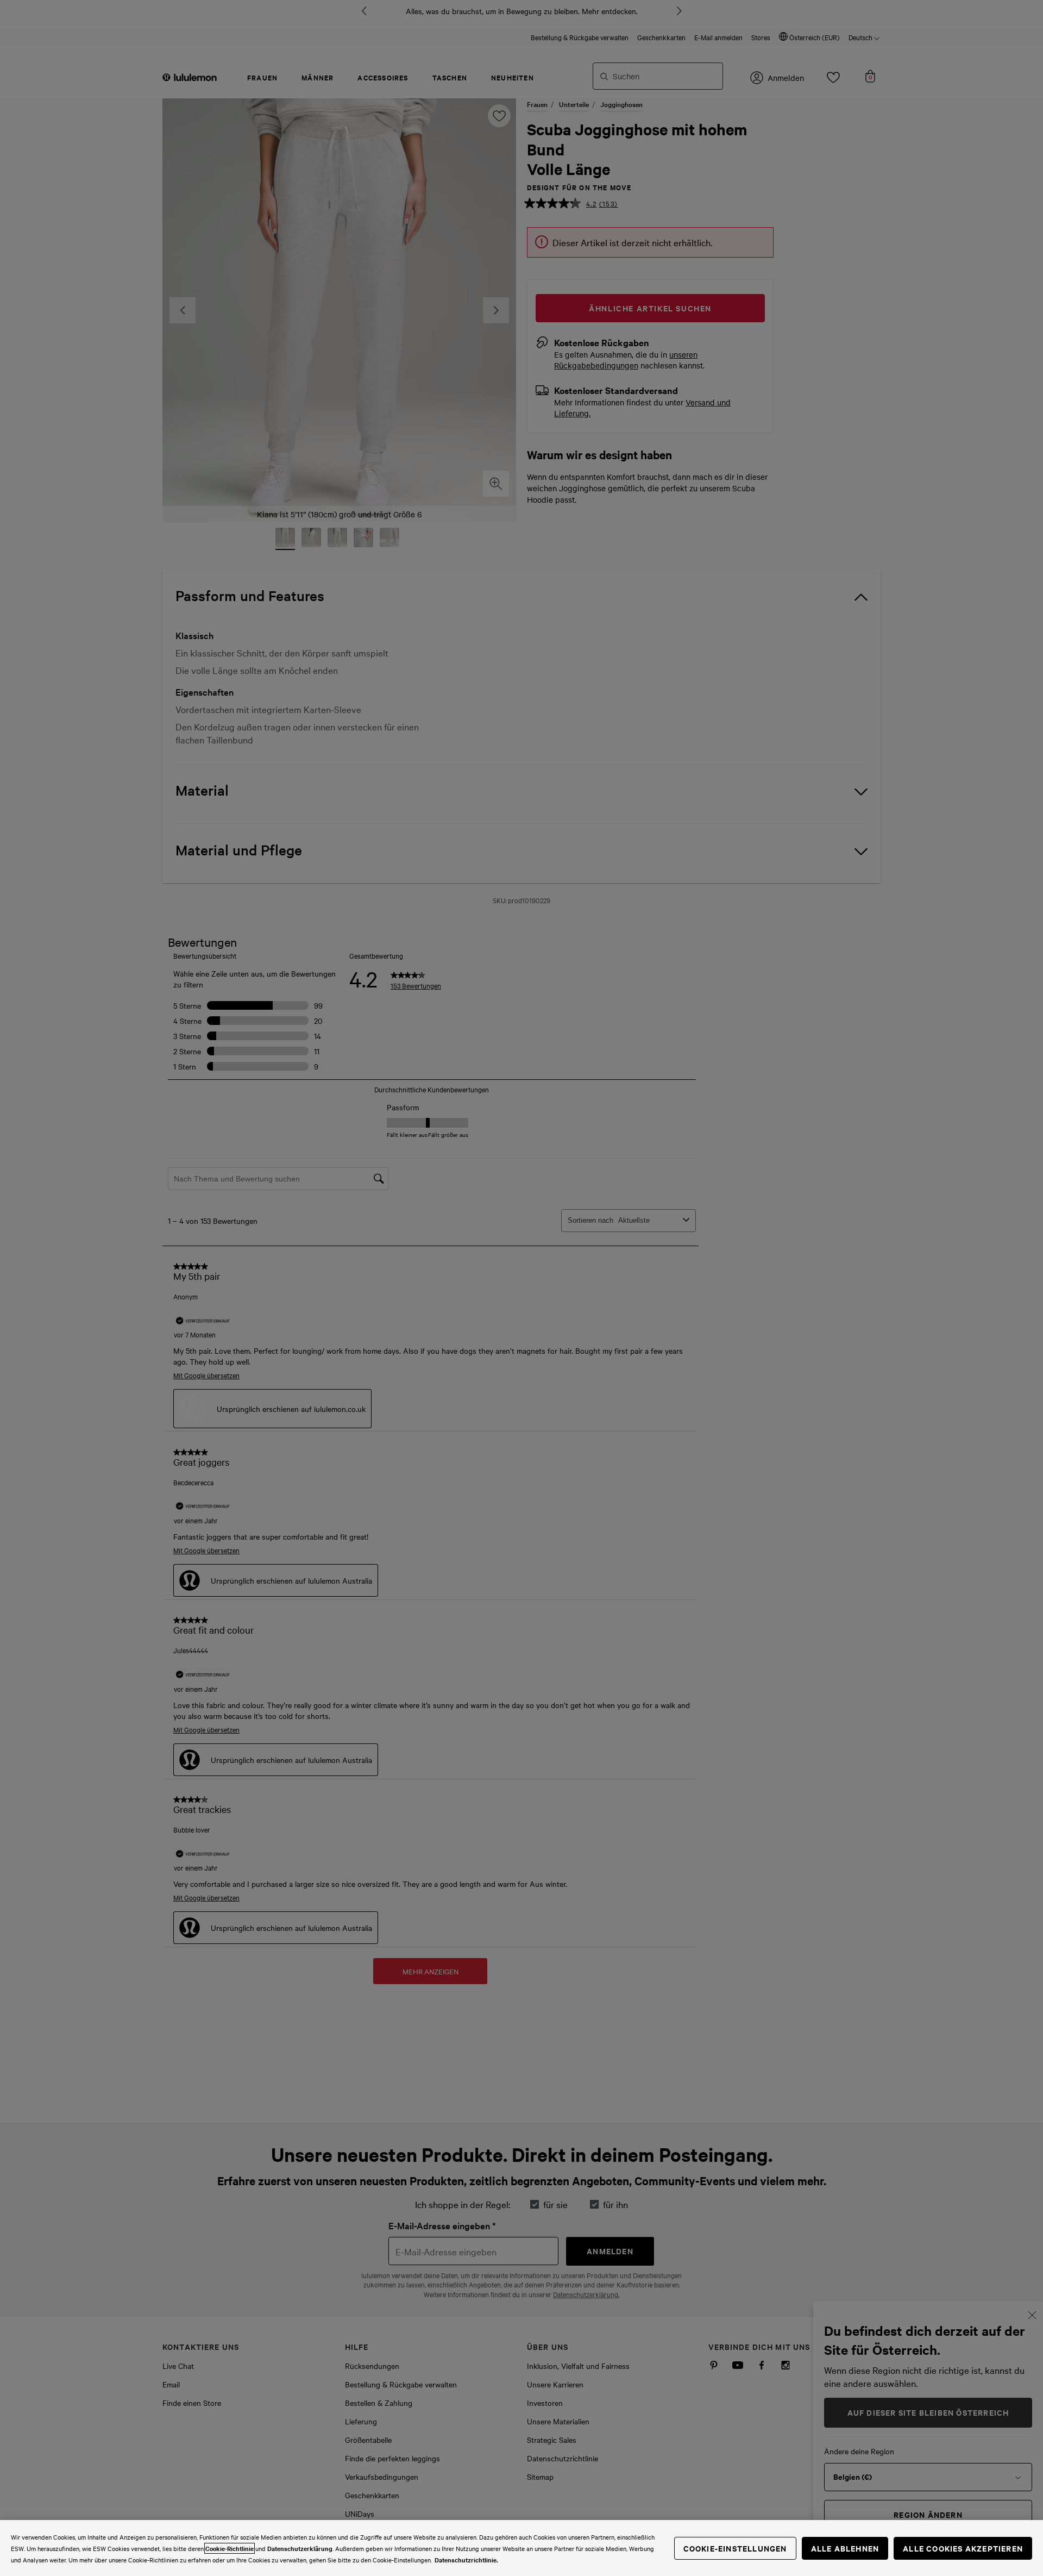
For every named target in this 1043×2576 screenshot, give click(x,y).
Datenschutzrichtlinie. (466, 2560)
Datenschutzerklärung (300, 2548)
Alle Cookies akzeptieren (963, 2548)
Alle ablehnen (845, 2548)
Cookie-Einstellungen (735, 2548)
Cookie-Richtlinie (230, 2548)
